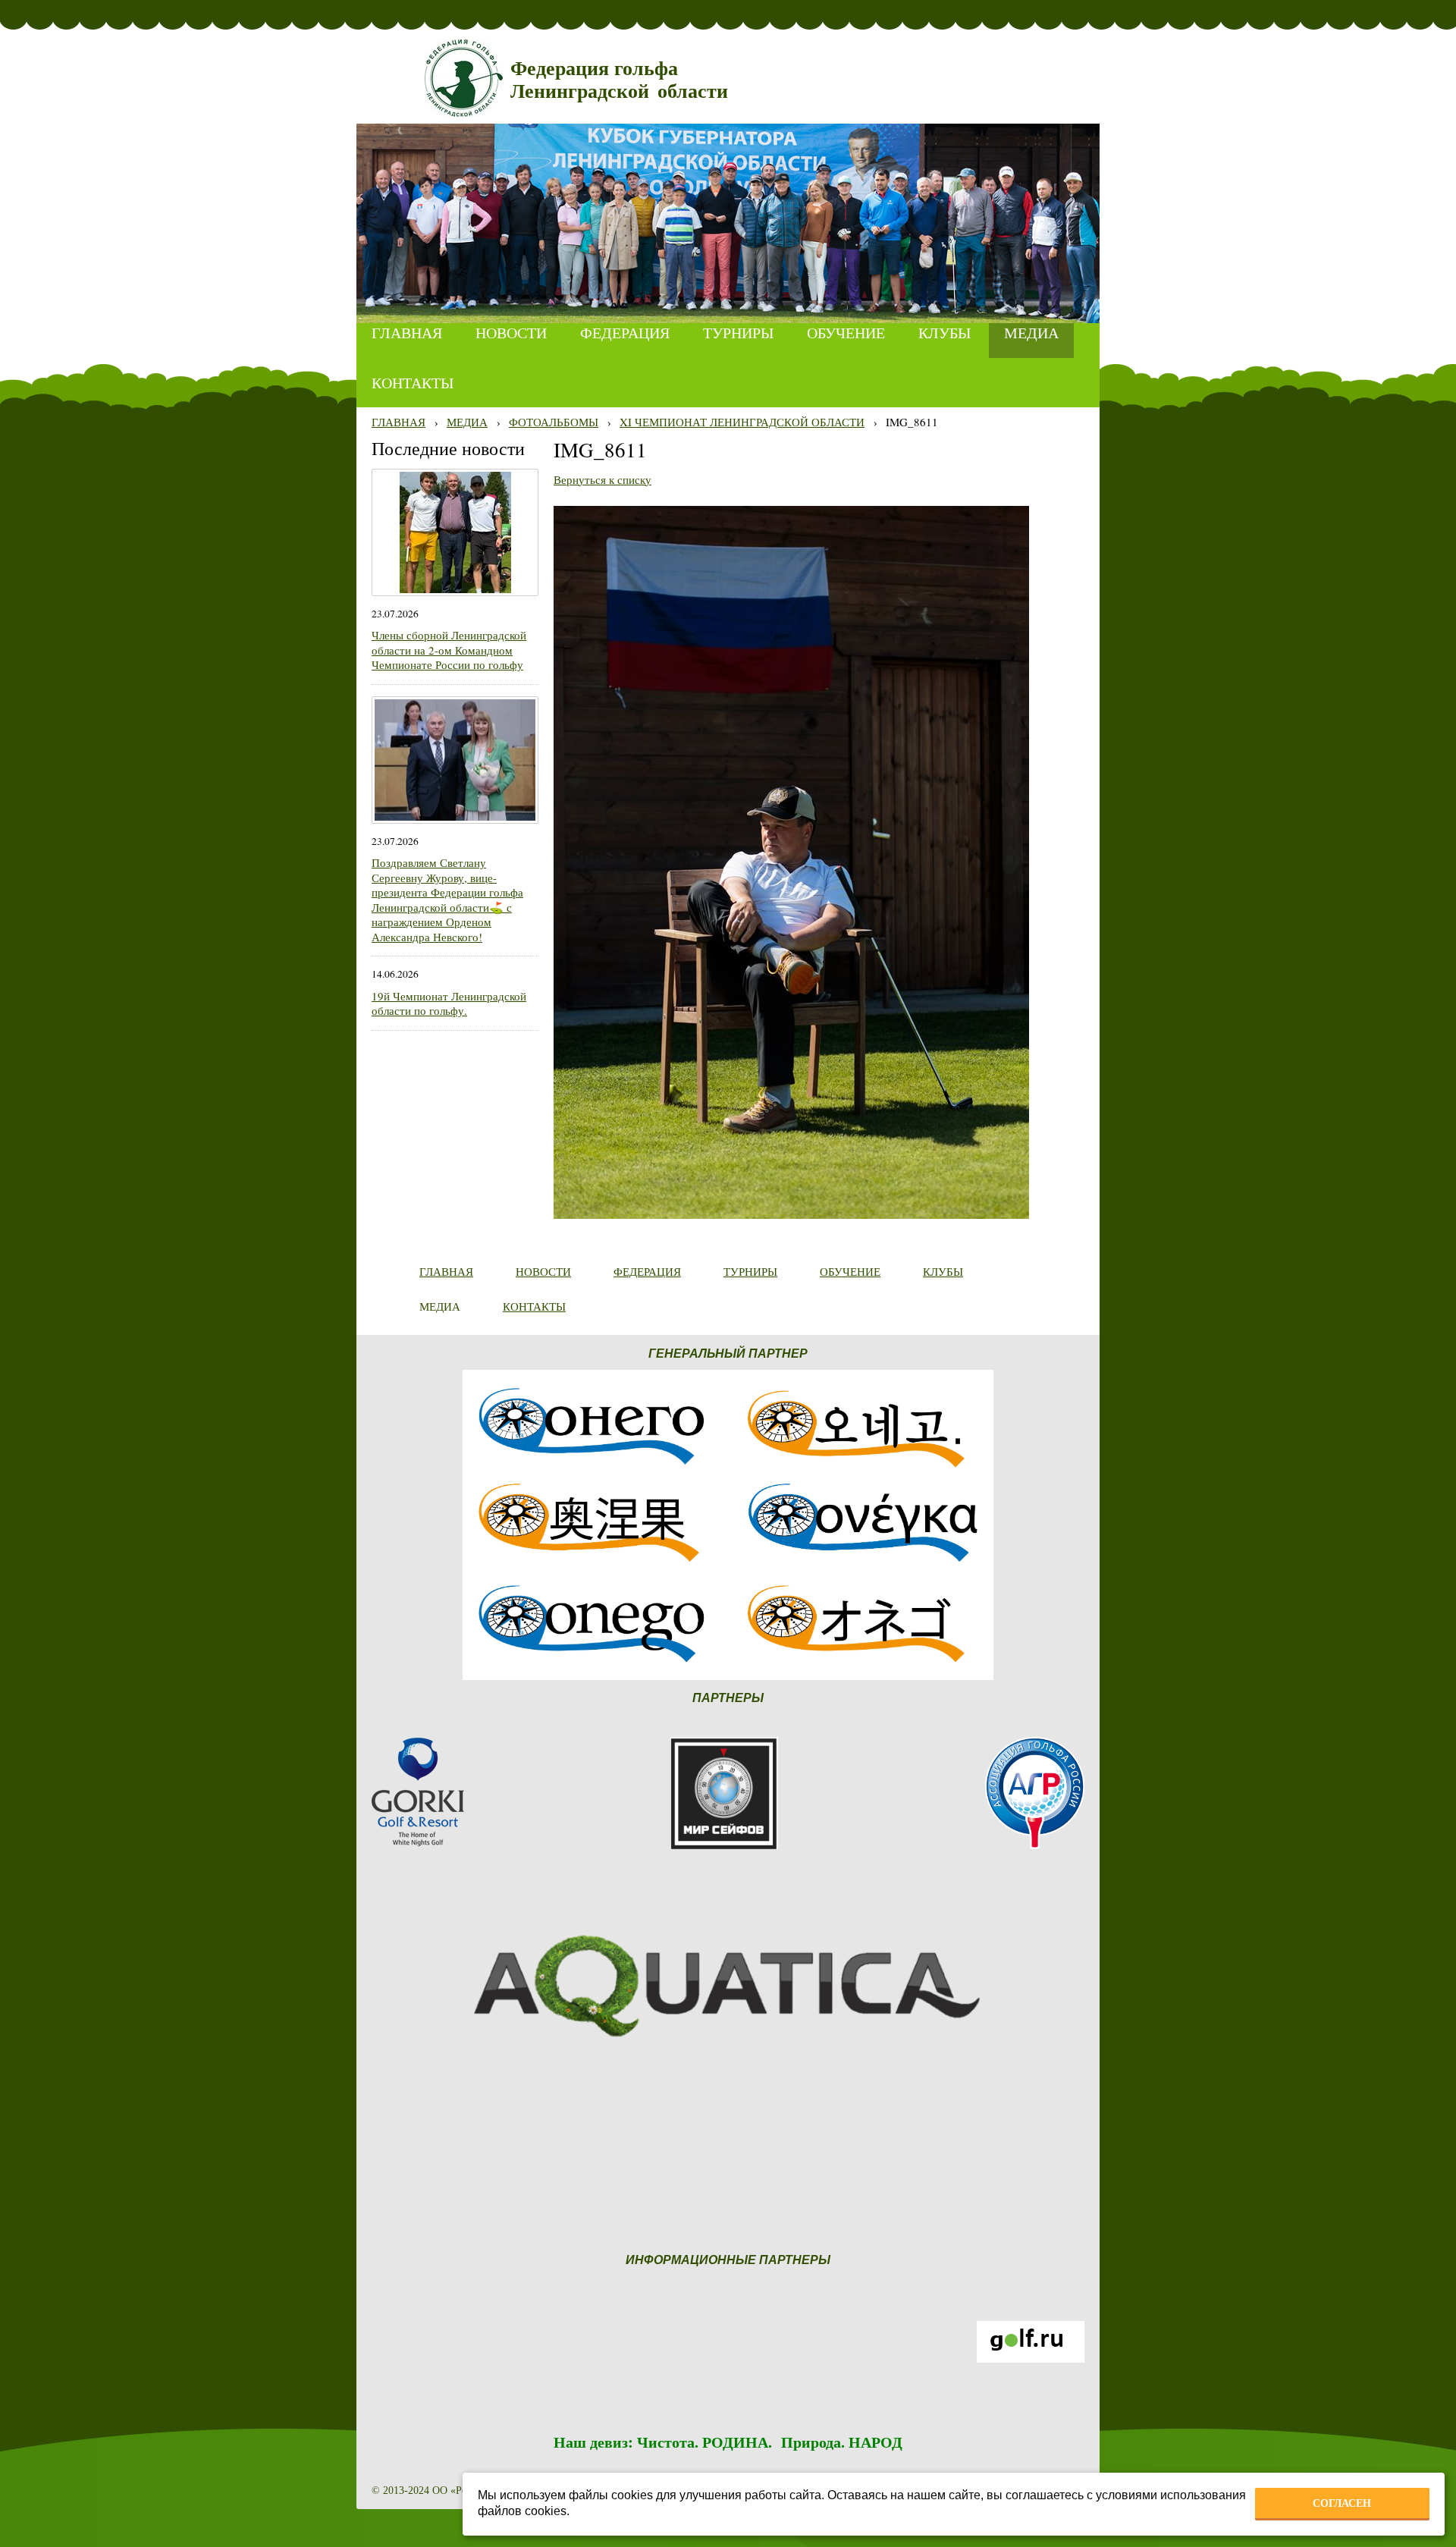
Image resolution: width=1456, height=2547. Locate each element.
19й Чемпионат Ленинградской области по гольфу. (449, 1003)
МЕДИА (467, 422)
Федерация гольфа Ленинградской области (619, 80)
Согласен (1342, 2503)
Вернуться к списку (602, 479)
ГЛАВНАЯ (399, 422)
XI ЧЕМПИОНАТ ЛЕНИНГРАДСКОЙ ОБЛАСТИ (742, 422)
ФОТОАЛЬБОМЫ (554, 422)
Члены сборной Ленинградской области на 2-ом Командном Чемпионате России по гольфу (449, 650)
